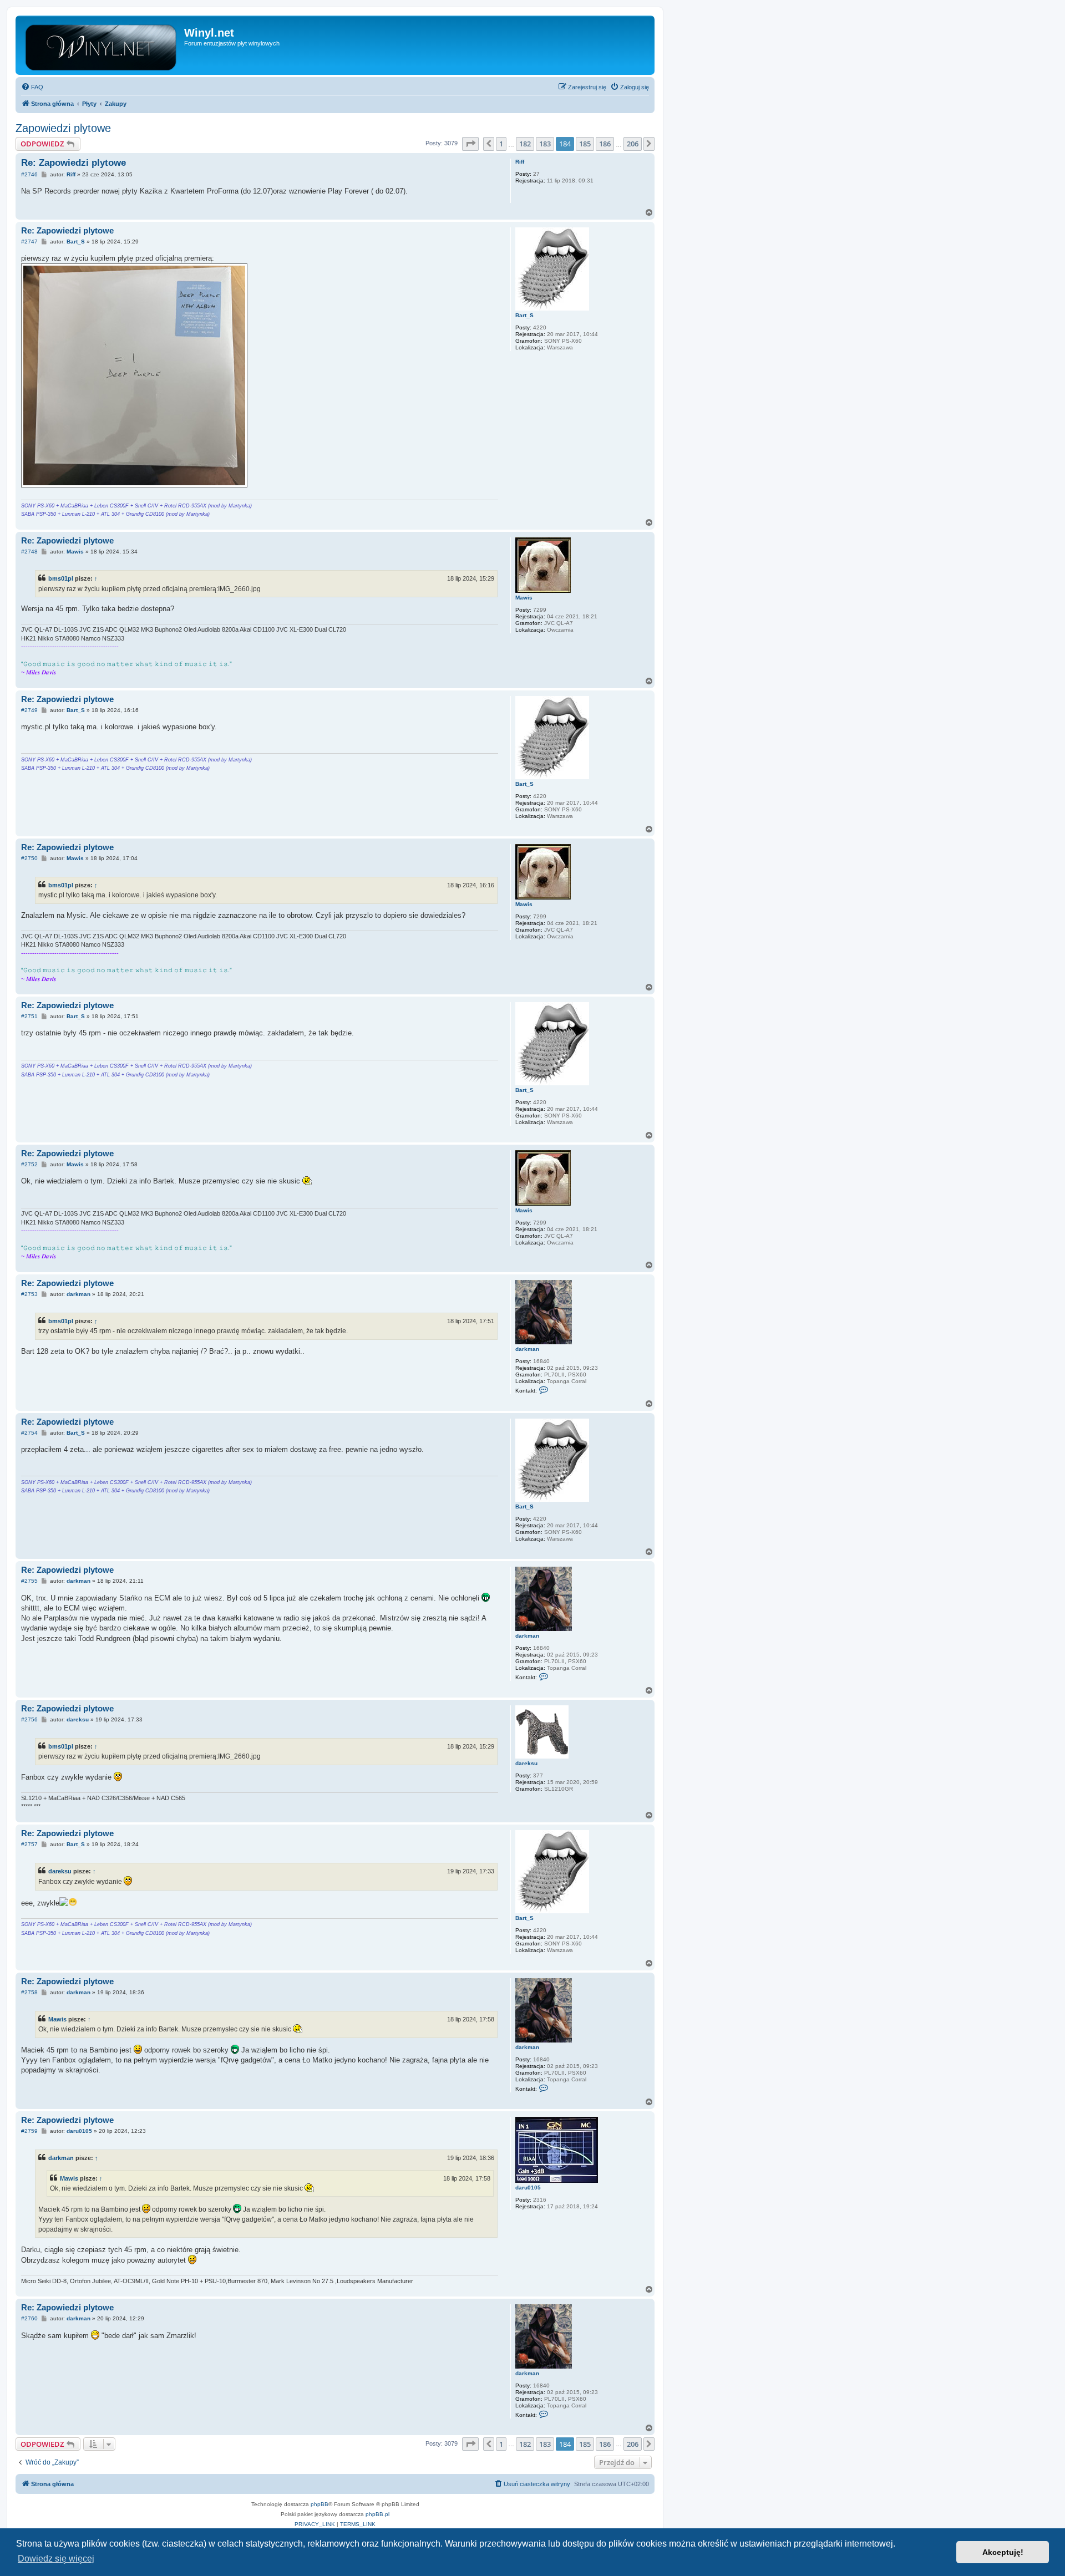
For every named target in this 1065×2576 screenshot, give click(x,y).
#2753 (29, 1294)
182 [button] (525, 144)
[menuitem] (32, 87)
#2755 (29, 1581)
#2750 (29, 858)
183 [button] (545, 144)
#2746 (29, 174)
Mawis (524, 598)
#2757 (29, 1844)
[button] (470, 144)
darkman (527, 1349)
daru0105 (528, 2188)
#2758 (29, 1992)
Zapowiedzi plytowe (63, 128)
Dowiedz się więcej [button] (56, 2559)
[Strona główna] (101, 45)
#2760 (29, 2318)
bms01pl (61, 578)
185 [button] (585, 144)
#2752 (29, 1164)
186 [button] (605, 144)
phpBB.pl (377, 2514)
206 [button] (633, 144)
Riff (520, 162)
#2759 (29, 2131)
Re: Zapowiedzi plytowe (73, 163)
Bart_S (524, 315)
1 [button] (501, 144)
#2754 (29, 1433)
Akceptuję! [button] (1003, 2552)
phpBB (319, 2504)
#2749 (29, 710)
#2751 (29, 1016)
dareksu (526, 1763)
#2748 (29, 552)
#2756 (29, 1719)
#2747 (29, 242)
